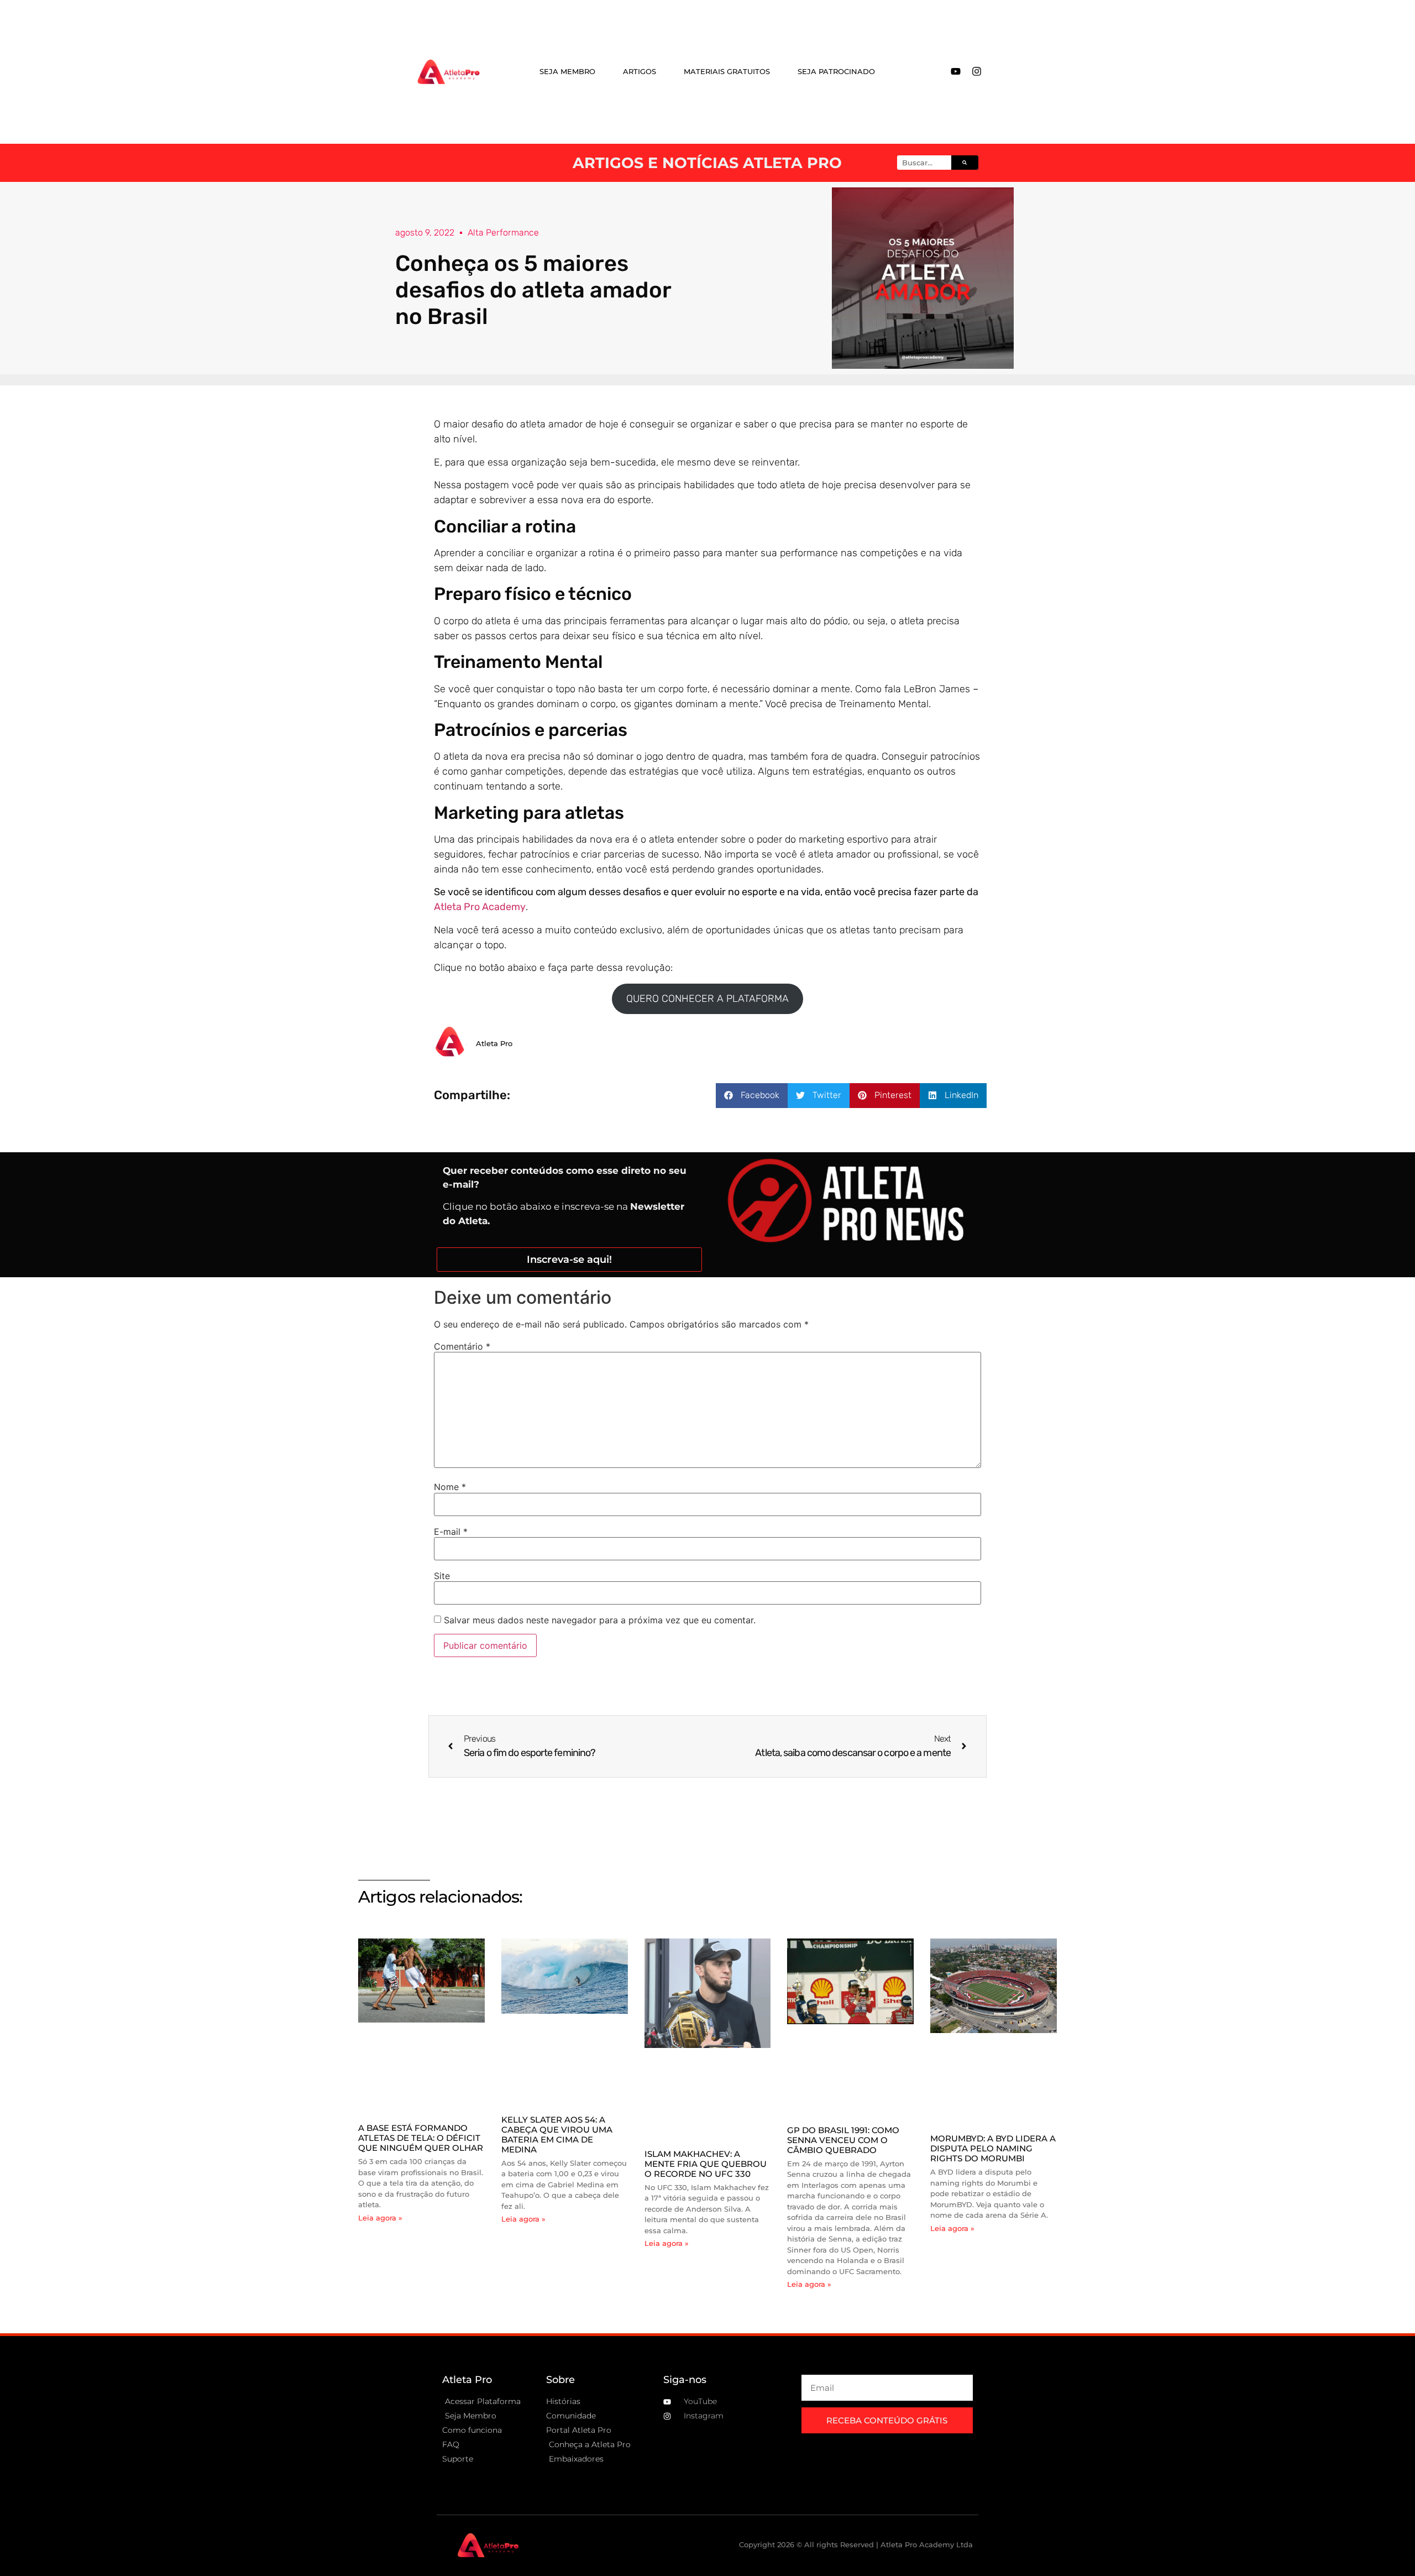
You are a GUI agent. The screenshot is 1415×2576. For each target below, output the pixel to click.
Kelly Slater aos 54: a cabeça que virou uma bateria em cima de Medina (557, 2135)
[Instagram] (977, 71)
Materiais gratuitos (727, 71)
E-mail (451, 1532)
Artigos (640, 71)
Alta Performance (503, 232)
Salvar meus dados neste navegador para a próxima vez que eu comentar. (600, 1620)
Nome (450, 1487)
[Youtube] (956, 71)
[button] (752, 1096)
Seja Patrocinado (836, 71)
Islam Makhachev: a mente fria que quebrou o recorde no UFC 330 (706, 2164)
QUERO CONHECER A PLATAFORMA (707, 999)
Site (442, 1576)
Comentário (462, 1346)
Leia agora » (380, 2218)
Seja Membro (567, 71)
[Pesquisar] (965, 163)
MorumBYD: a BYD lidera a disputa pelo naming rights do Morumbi (993, 2148)
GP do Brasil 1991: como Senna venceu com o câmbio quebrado (843, 2140)
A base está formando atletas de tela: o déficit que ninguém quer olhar (421, 2138)
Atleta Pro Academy (480, 907)
